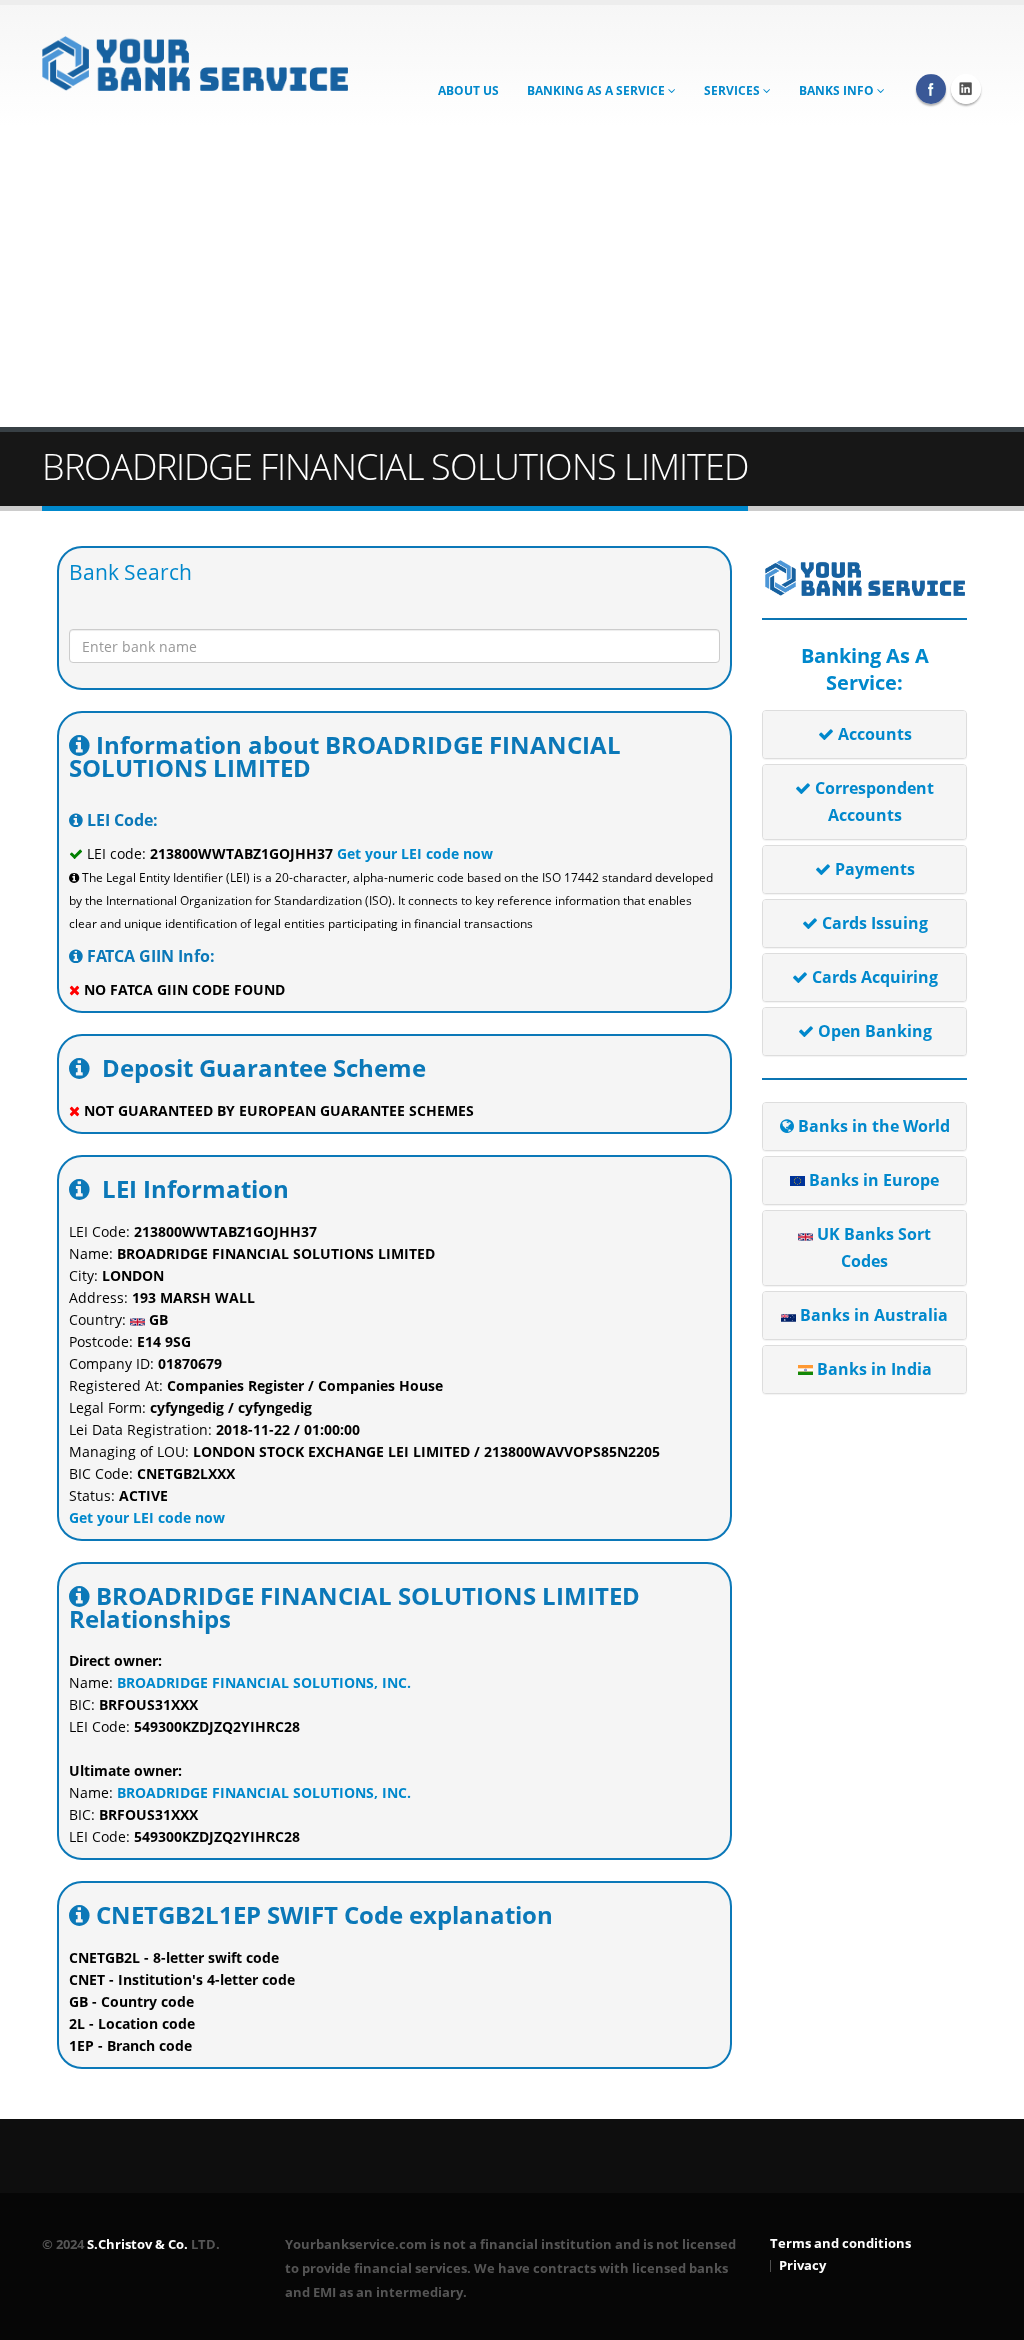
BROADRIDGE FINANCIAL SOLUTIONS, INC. (264, 1682)
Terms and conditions (840, 2243)
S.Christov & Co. (137, 2244)
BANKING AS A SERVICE (597, 90)
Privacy (802, 2265)
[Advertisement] (512, 277)
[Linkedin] (966, 89)
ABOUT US (468, 90)
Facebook (931, 89)
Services (733, 90)
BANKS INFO (838, 90)
